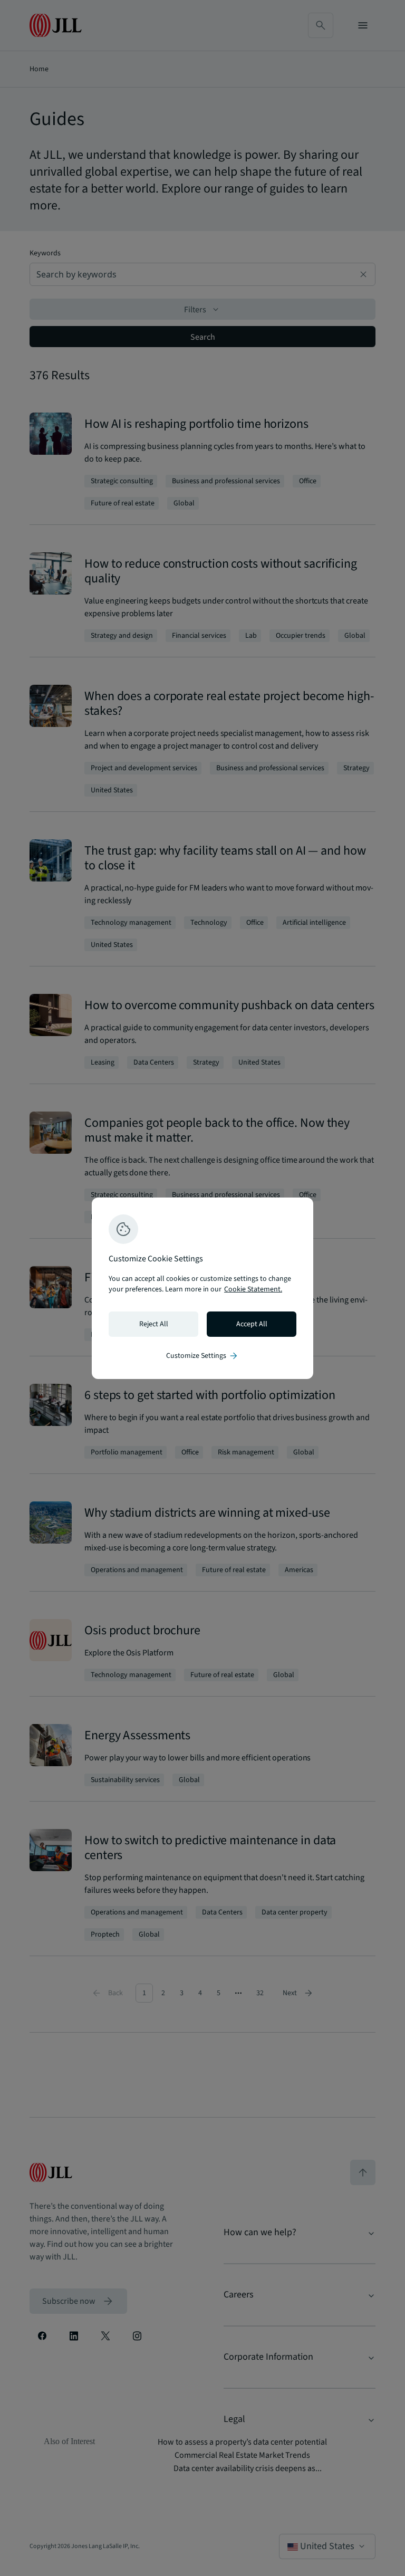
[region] (202, 1288)
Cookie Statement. (253, 1289)
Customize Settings (202, 1356)
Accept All (252, 1324)
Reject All (154, 1324)
